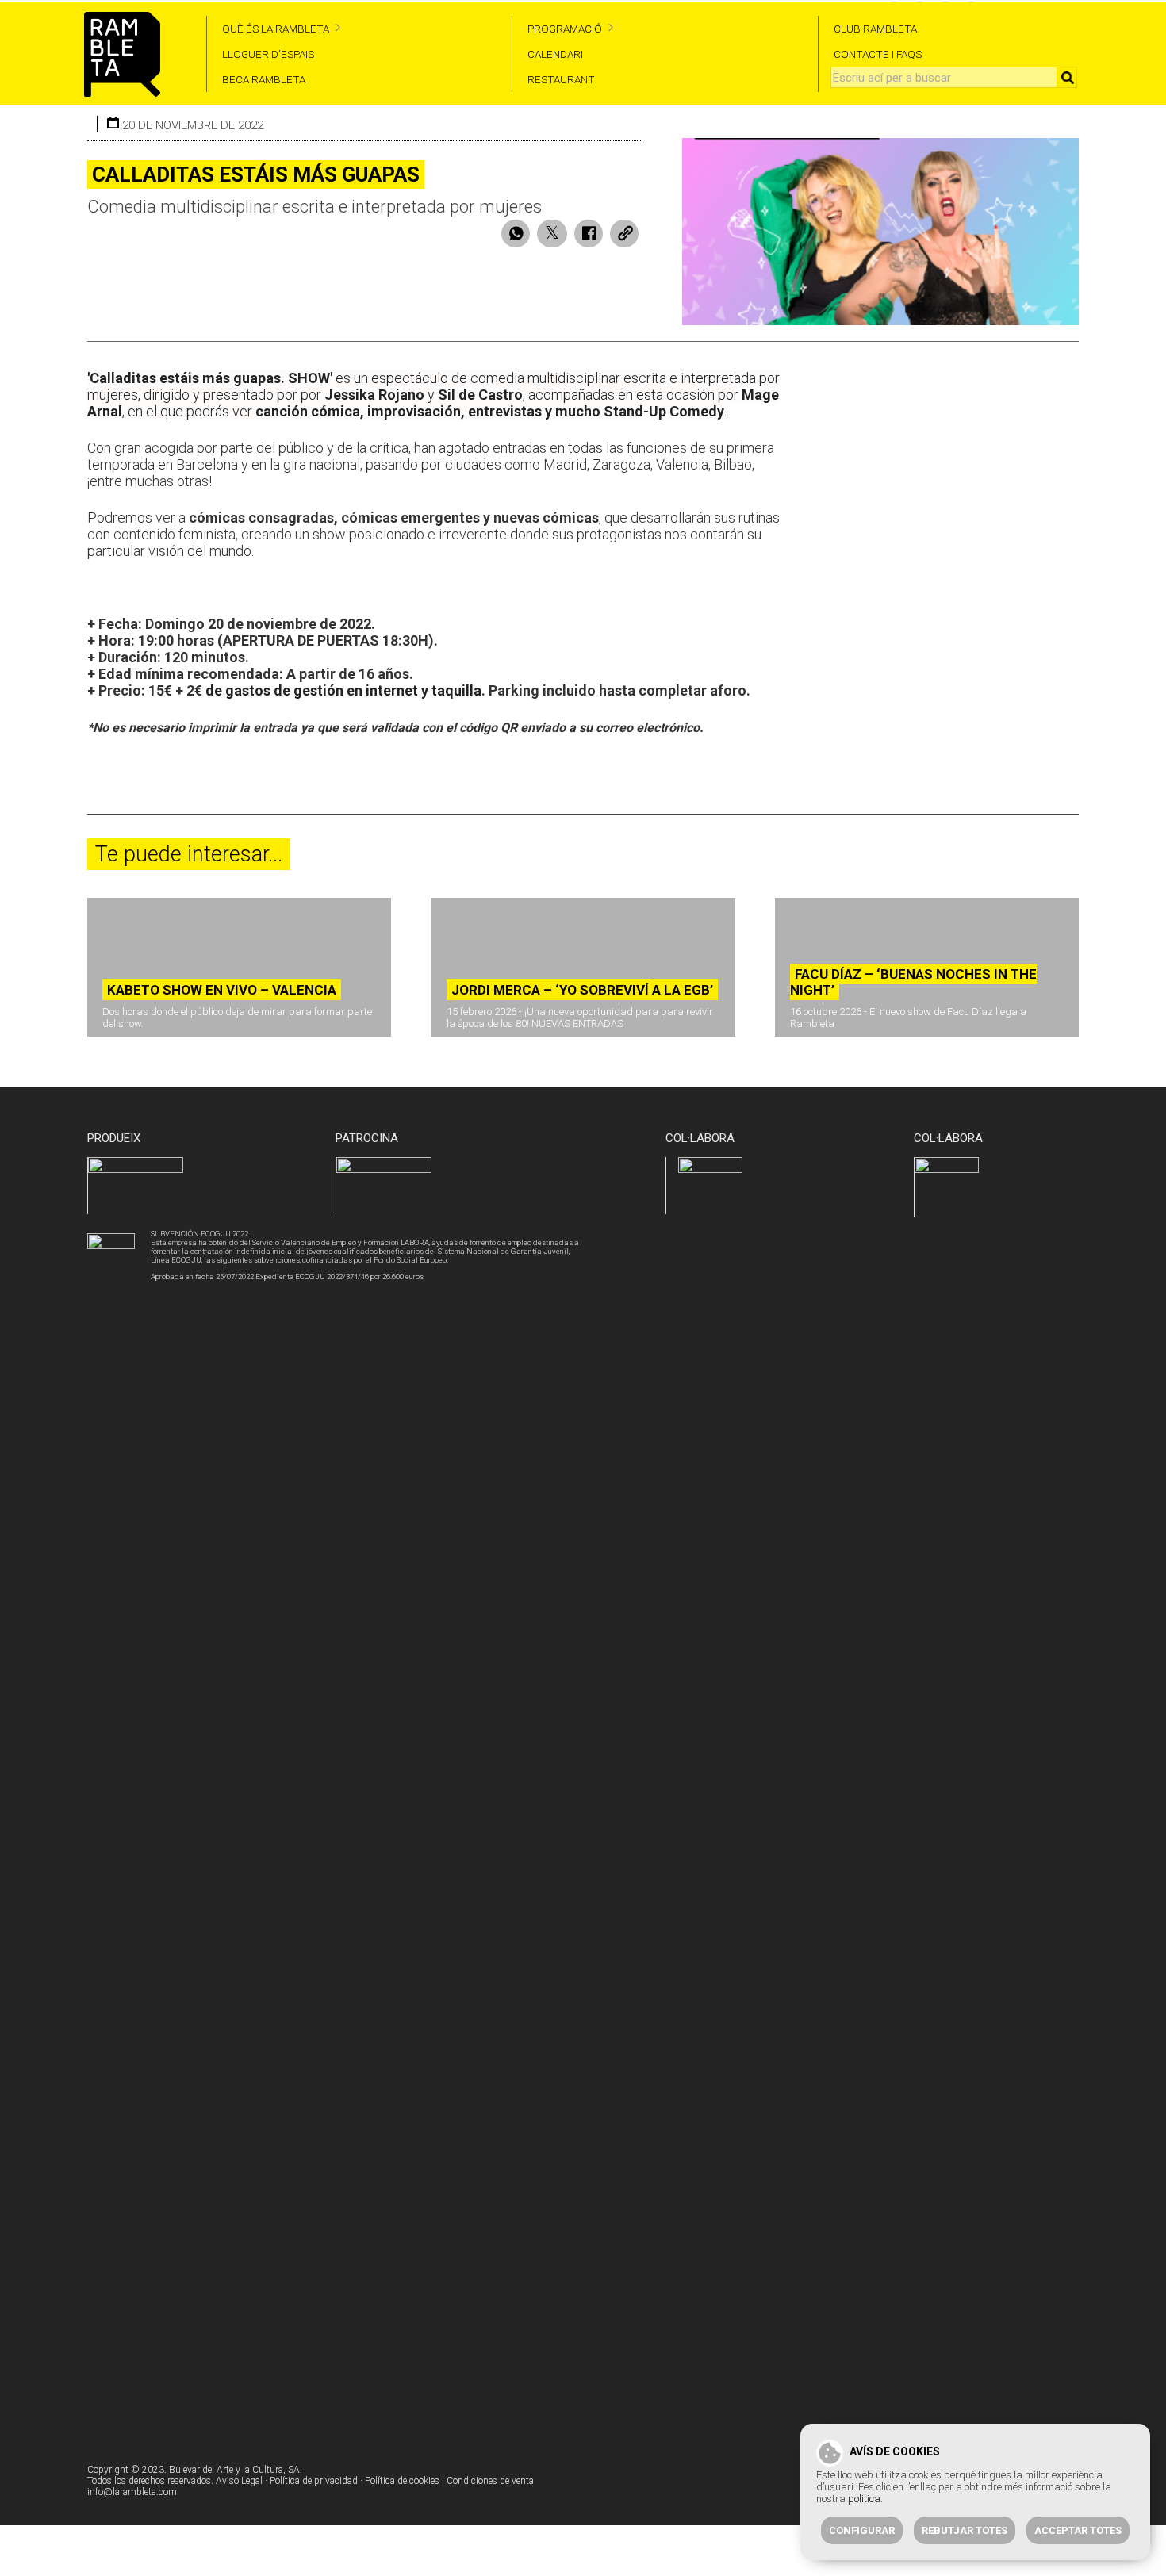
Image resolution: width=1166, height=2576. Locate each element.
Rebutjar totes (965, 2530)
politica (864, 2499)
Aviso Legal (239, 2481)
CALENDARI (555, 54)
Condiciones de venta (490, 2481)
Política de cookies (402, 2481)
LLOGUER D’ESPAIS (268, 54)
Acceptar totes (1078, 2530)
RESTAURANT (561, 79)
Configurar (862, 2530)
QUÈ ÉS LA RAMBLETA (276, 29)
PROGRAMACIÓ (565, 29)
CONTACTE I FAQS (878, 54)
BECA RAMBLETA (264, 79)
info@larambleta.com (132, 2492)
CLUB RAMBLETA (875, 29)
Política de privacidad (314, 2481)
